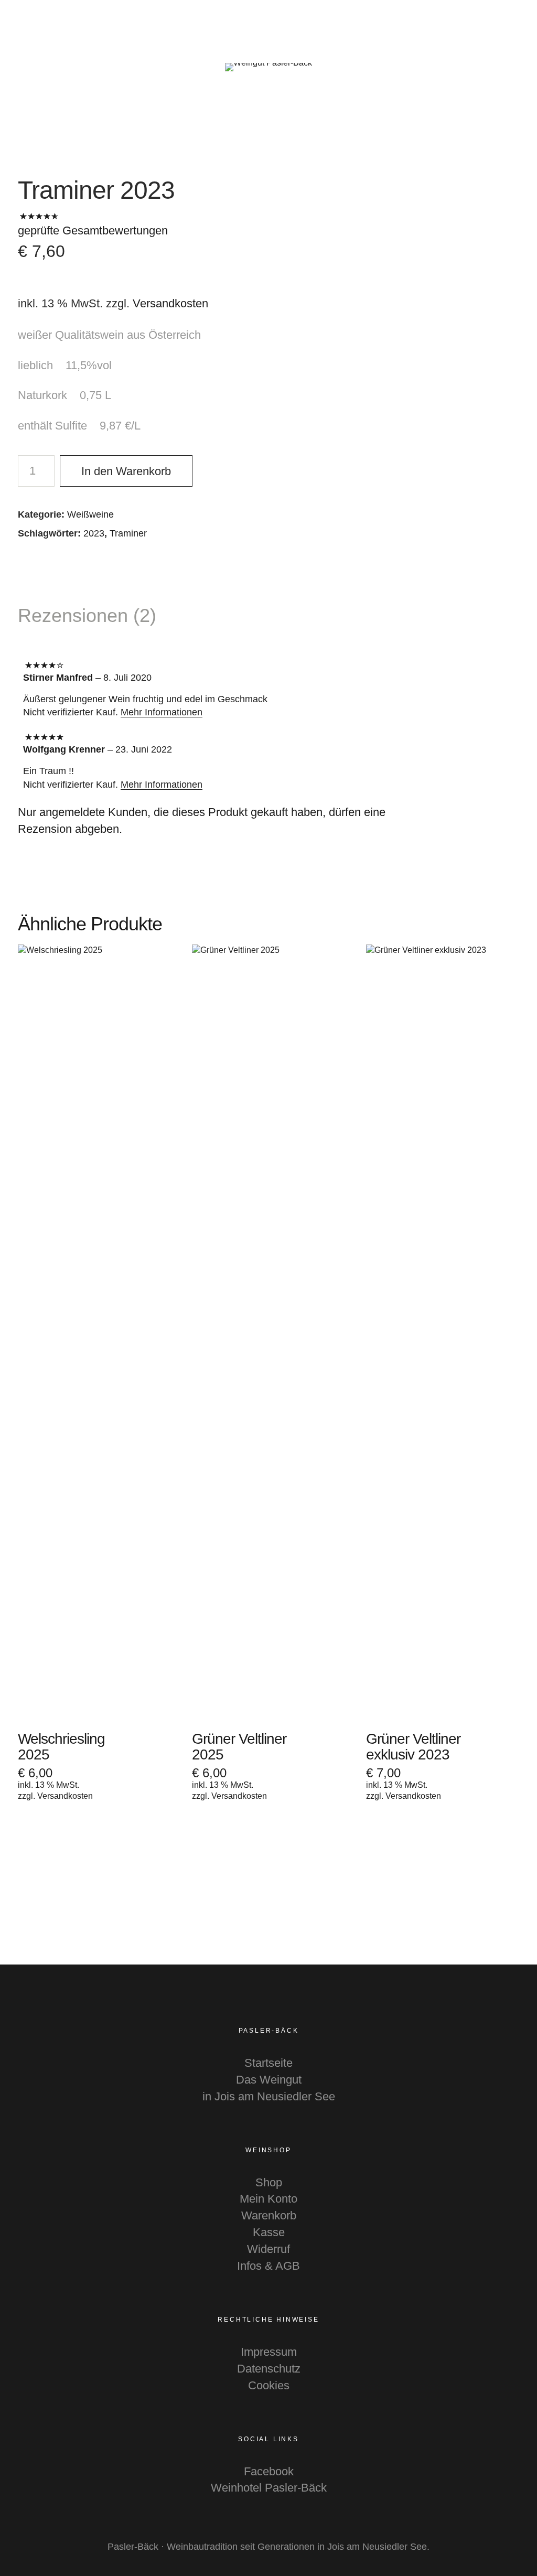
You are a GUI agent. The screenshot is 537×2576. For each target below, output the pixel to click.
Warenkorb (269, 2215)
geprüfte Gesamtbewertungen (93, 230)
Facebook (269, 2471)
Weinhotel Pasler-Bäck (269, 2488)
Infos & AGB (268, 2266)
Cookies (269, 2385)
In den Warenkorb (126, 471)
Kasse (269, 2232)
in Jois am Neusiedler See (269, 2096)
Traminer (128, 533)
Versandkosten (170, 303)
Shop (269, 2182)
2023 (94, 533)
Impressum (269, 2352)
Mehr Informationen (162, 712)
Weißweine (90, 514)
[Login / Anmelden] (493, 21)
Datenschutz (269, 2369)
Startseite (268, 2063)
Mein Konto (268, 2199)
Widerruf (268, 2249)
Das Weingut (269, 2080)
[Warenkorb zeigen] (522, 21)
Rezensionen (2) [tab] (87, 615)
